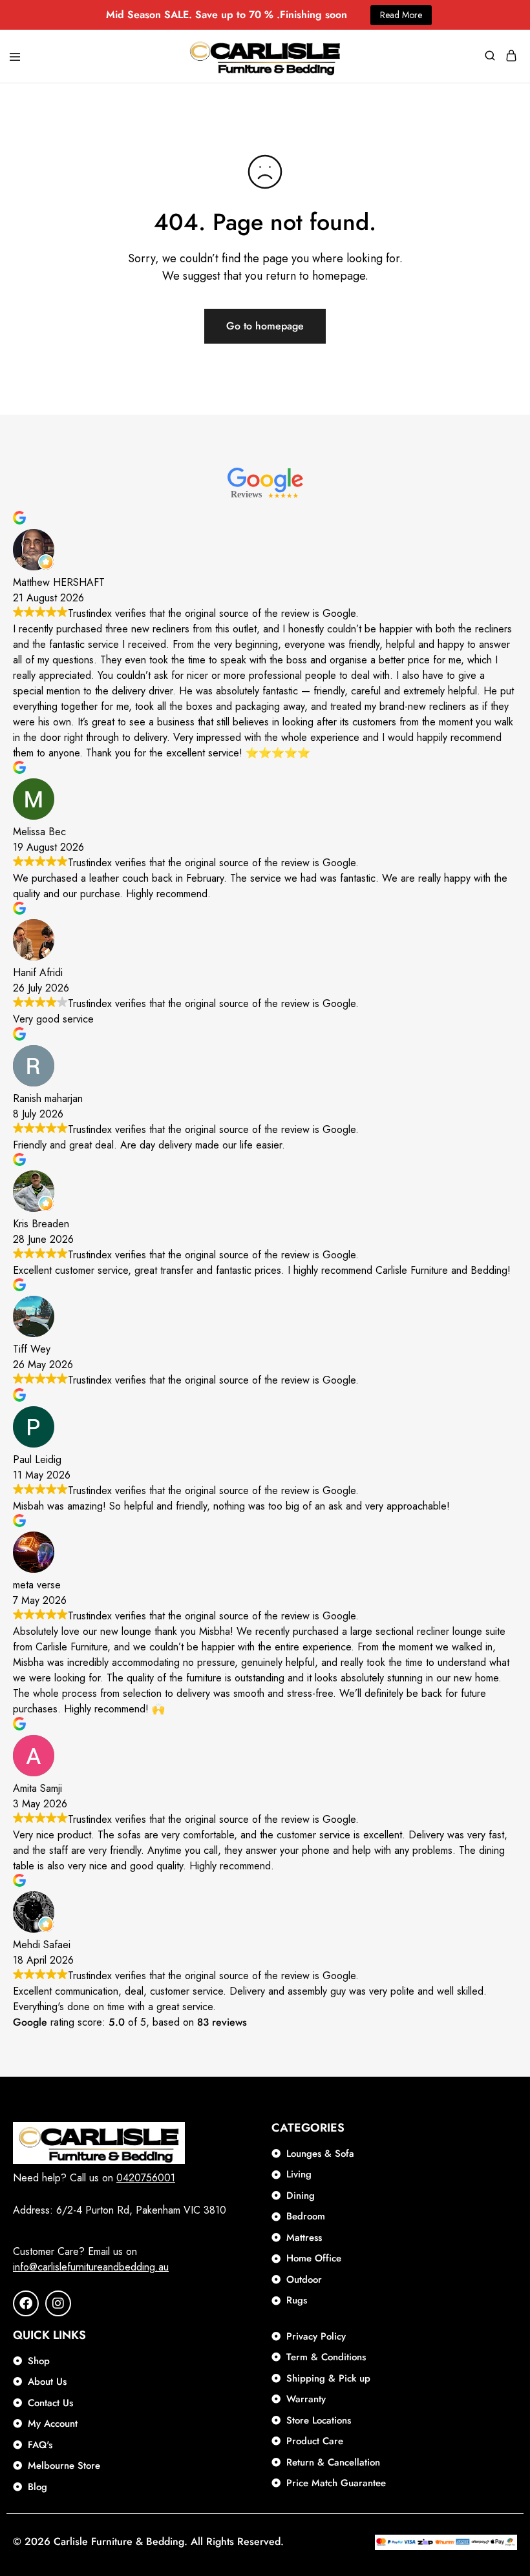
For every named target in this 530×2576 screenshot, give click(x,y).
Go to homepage (265, 326)
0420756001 (146, 2178)
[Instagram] (58, 2303)
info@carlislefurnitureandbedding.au (91, 2267)
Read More (401, 15)
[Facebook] (26, 2303)
